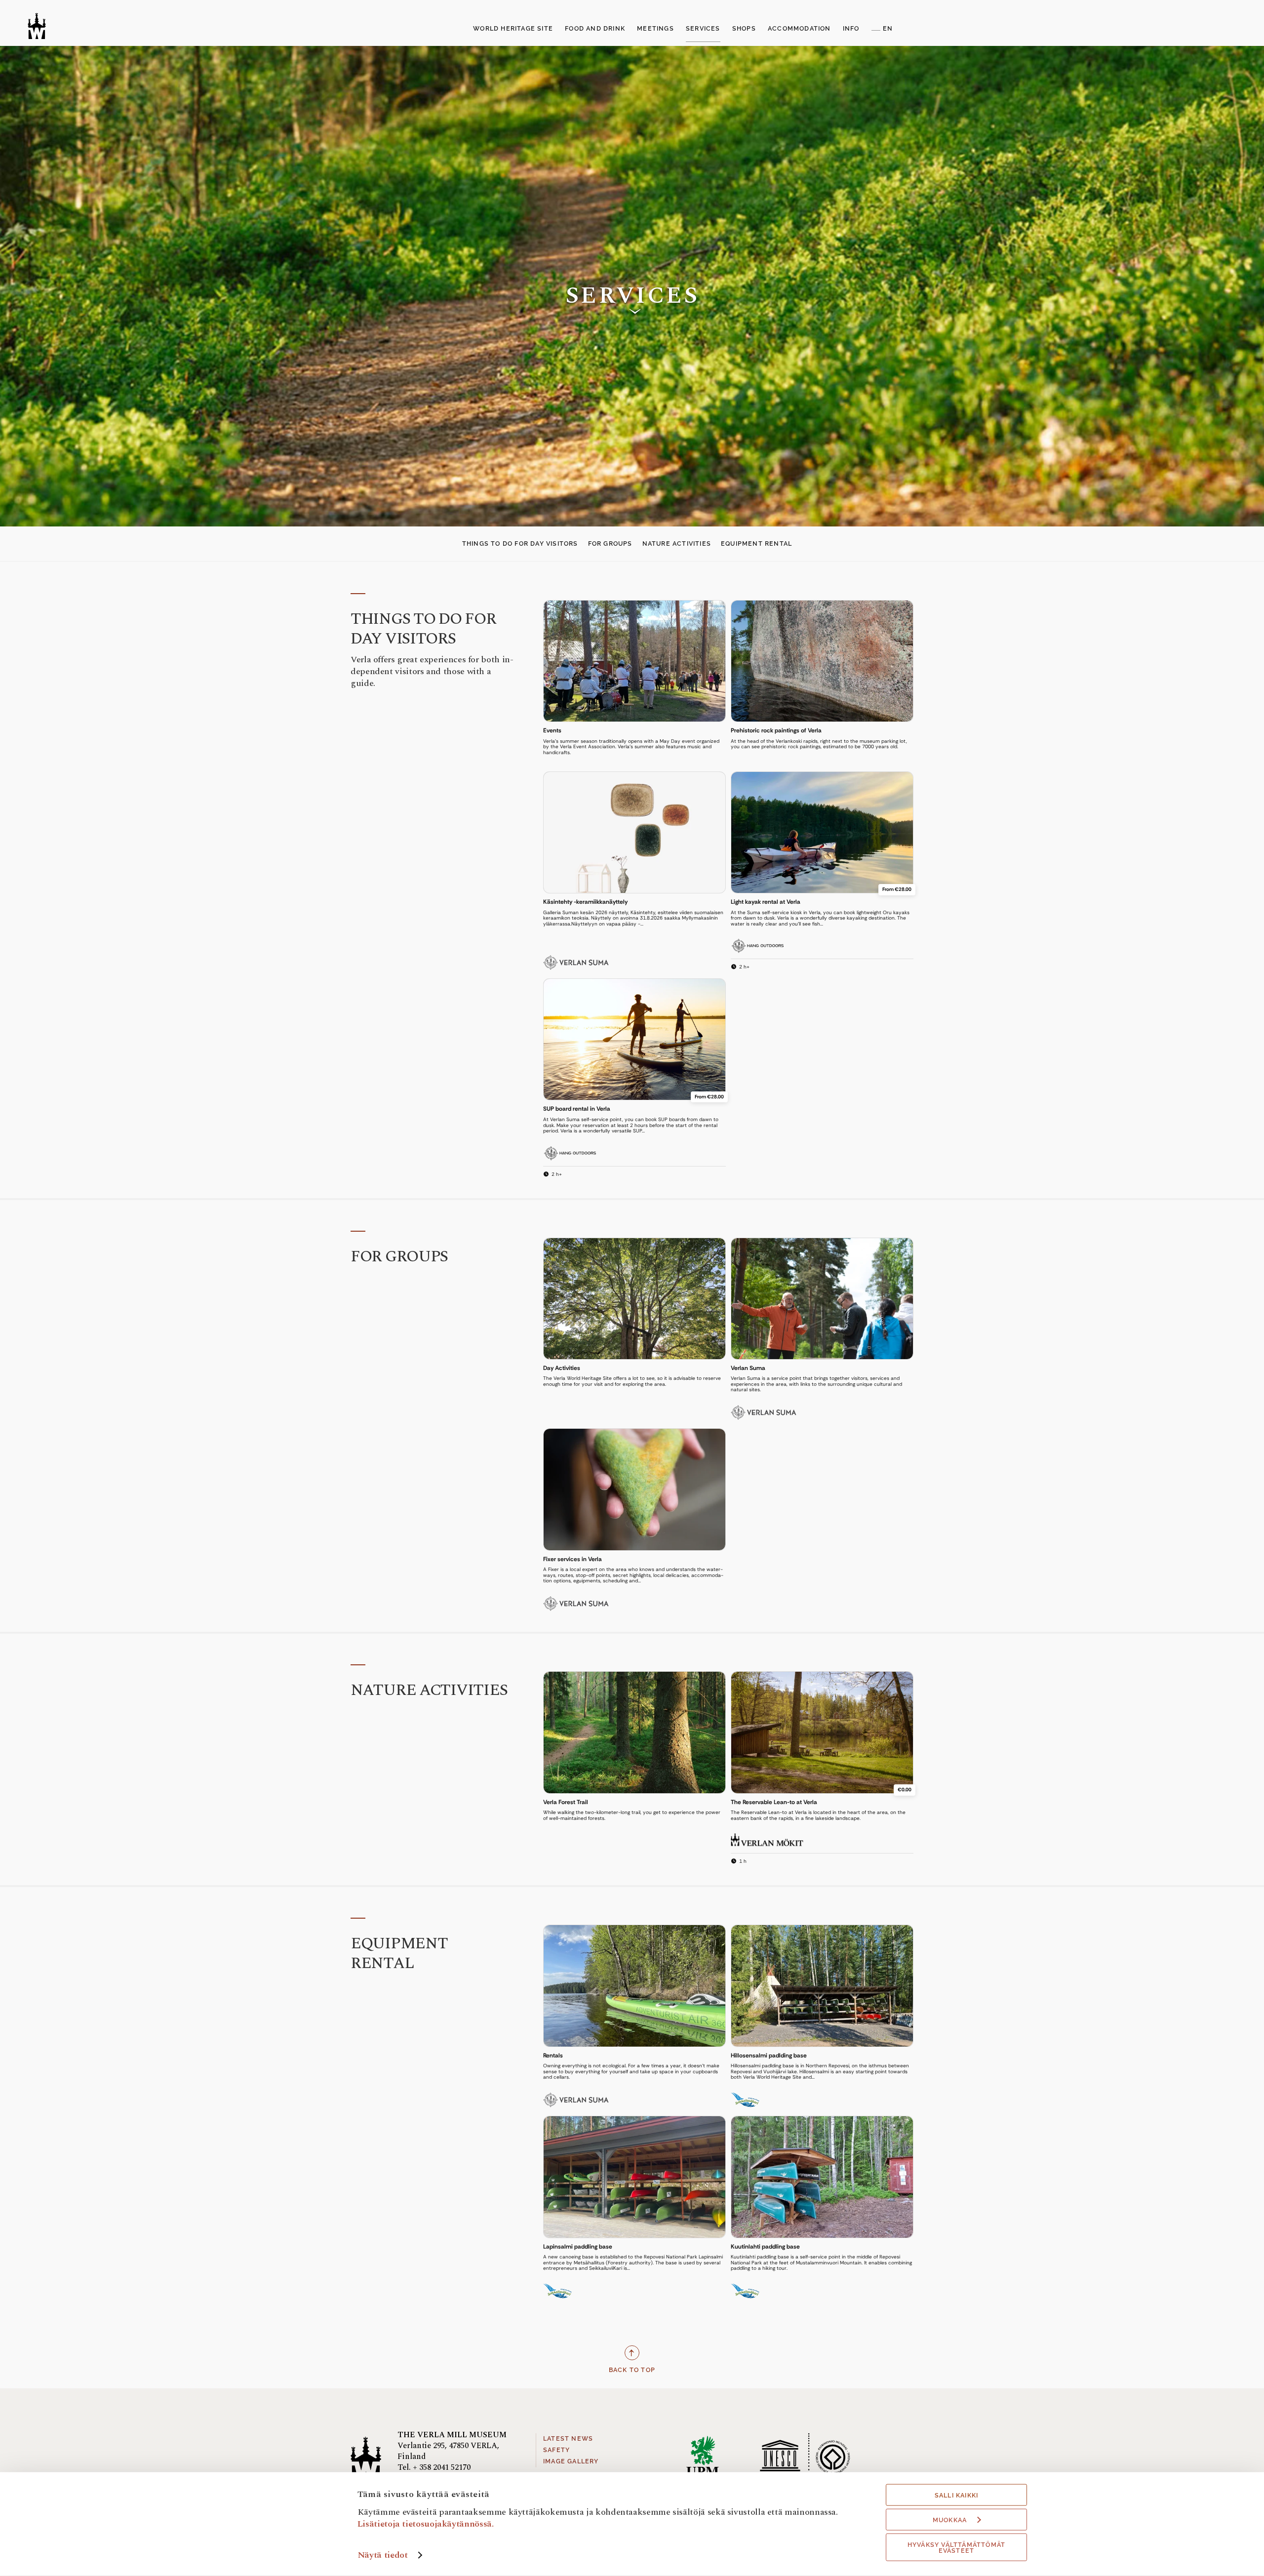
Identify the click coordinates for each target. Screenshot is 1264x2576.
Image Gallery (571, 2461)
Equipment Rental (756, 544)
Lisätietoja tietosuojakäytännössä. (426, 2523)
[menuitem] (513, 29)
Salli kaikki (956, 2495)
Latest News (568, 2439)
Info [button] (851, 29)
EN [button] (888, 29)
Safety (556, 2450)
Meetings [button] (655, 29)
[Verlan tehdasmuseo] (37, 26)
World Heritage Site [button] (513, 29)
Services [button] (703, 29)
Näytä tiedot (383, 2555)
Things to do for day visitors (520, 544)
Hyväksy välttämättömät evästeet (956, 2548)
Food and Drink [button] (595, 29)
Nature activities (677, 544)
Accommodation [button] (799, 29)
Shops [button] (744, 29)
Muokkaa (950, 2520)
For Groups (610, 544)
